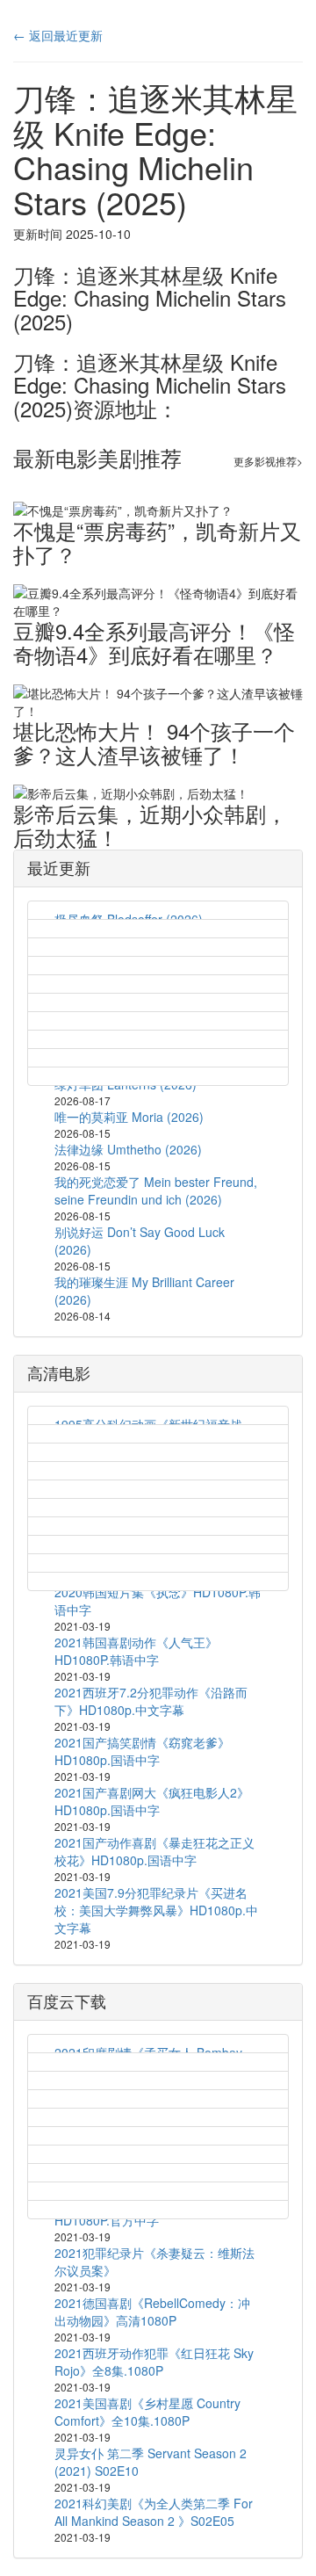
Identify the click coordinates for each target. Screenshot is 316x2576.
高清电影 (59, 1372)
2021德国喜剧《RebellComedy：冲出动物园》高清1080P (152, 2312)
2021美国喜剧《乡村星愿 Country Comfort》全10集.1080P (147, 2412)
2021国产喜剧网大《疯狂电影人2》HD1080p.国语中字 (152, 1801)
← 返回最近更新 (58, 35)
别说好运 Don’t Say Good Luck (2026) (140, 1241)
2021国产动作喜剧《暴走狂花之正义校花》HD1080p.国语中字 (154, 1851)
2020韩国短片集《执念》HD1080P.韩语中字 (158, 1601)
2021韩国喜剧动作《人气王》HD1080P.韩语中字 (136, 1651)
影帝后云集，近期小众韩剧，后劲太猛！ (150, 825)
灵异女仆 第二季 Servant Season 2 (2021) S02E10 (151, 2462)
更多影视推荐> (268, 461)
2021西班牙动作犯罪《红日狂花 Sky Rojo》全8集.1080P (154, 2362)
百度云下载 (67, 2001)
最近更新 (59, 867)
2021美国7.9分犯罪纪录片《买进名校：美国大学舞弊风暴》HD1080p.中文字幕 (156, 1910)
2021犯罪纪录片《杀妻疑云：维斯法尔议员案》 (154, 2261)
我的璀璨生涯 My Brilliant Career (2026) (144, 1291)
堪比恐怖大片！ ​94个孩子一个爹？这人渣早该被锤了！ (154, 742)
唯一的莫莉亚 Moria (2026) (129, 1117)
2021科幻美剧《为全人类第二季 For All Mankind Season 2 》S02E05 (154, 2512)
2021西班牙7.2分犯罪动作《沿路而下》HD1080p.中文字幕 (151, 1701)
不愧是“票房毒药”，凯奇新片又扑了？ (157, 542)
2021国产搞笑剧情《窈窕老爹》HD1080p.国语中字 (142, 1751)
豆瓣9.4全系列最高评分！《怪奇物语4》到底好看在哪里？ (154, 642)
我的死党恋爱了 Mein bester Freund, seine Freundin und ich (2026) (156, 1190)
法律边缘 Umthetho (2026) (128, 1149)
